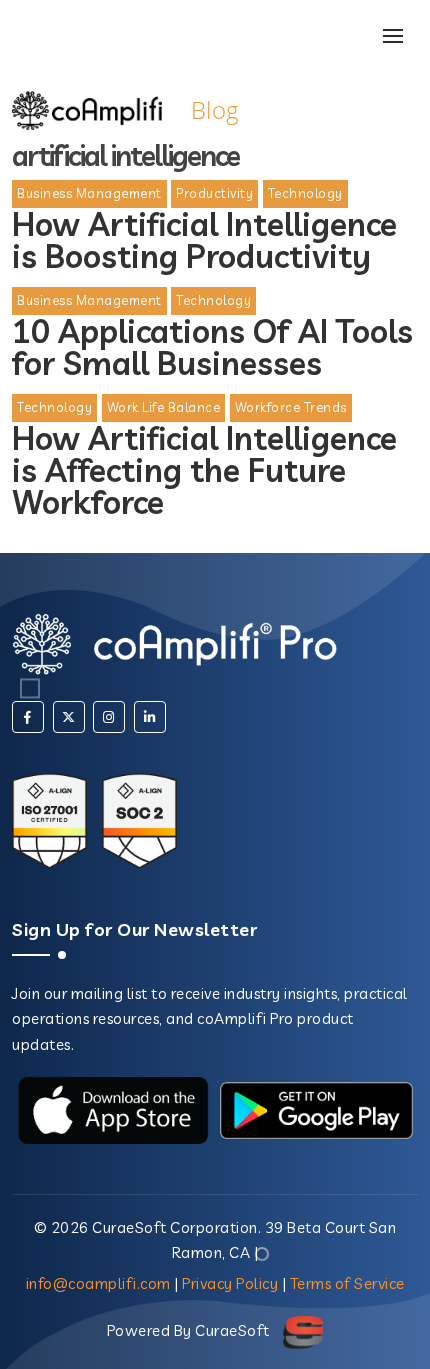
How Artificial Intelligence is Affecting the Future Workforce (204, 470)
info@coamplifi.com (98, 1283)
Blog (215, 109)
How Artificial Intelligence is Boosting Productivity (204, 240)
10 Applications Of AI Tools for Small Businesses (212, 347)
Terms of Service (347, 1283)
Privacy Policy (230, 1283)
